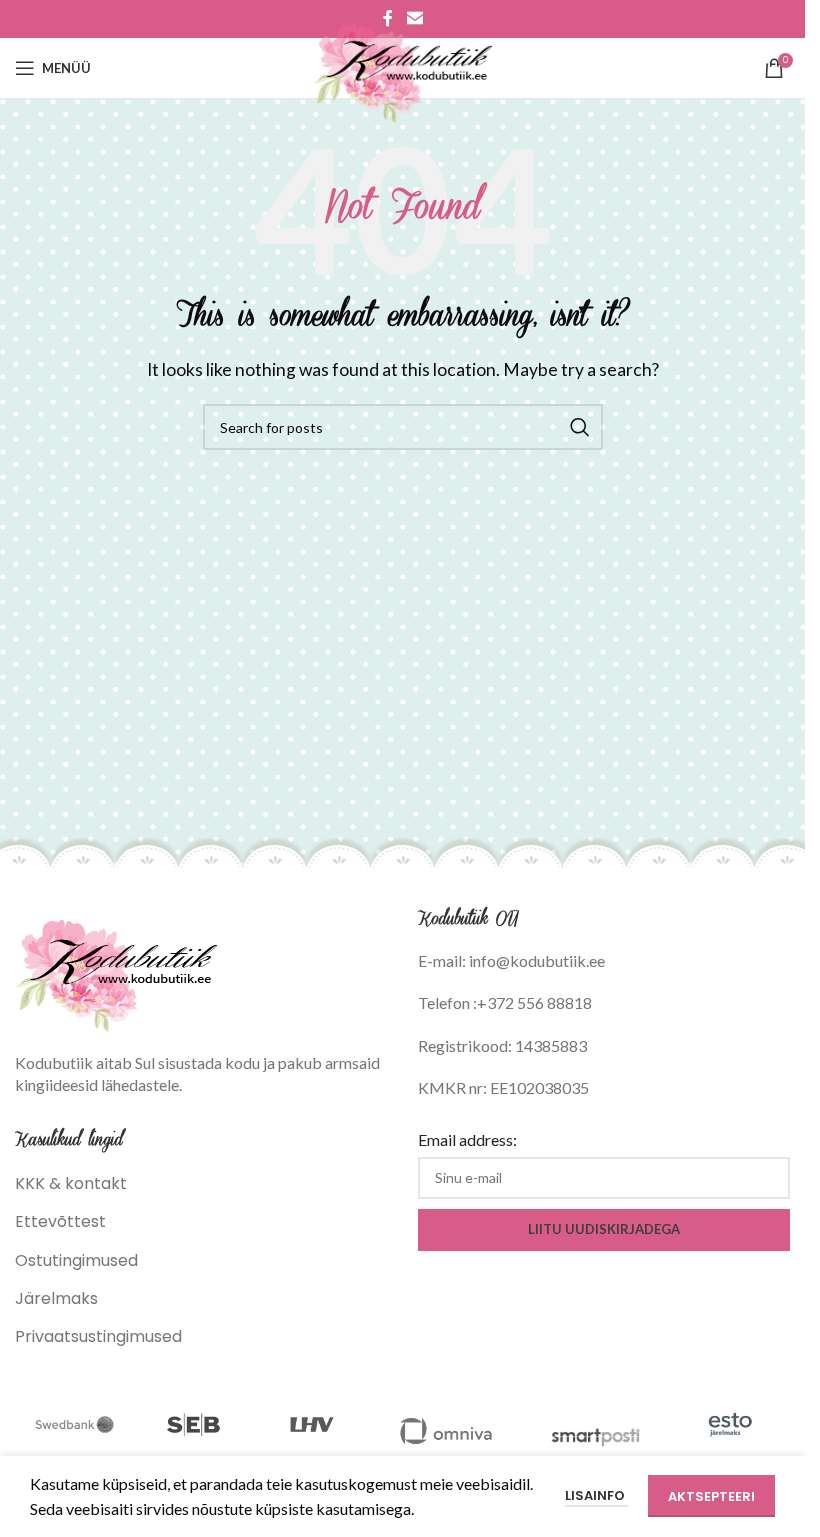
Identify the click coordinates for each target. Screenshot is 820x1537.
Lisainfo (596, 1495)
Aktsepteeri (711, 1496)
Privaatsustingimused (98, 1336)
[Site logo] (402, 66)
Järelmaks (56, 1298)
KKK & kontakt (71, 1183)
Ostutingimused (76, 1260)
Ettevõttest (60, 1221)
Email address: (467, 1139)
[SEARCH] (580, 427)
